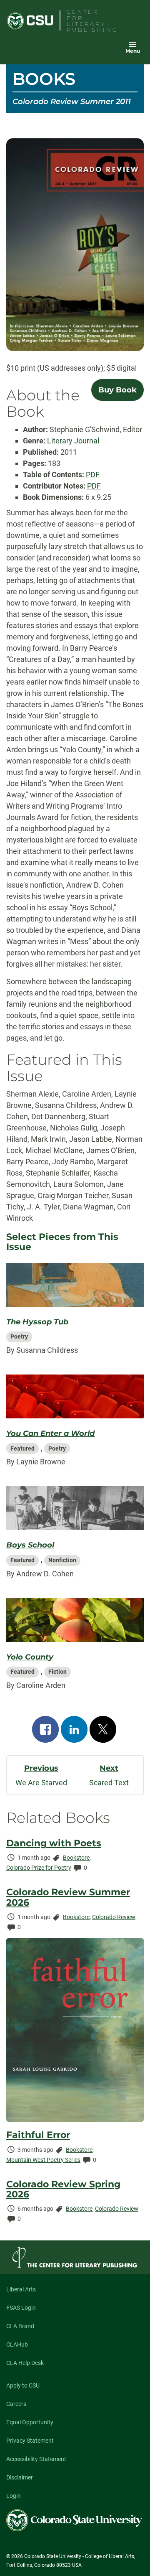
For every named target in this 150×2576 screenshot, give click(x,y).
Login (14, 2496)
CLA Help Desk (25, 2363)
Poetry (19, 1336)
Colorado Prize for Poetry (39, 1868)
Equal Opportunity (30, 2422)
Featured (22, 1448)
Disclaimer (20, 2477)
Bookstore (76, 1858)
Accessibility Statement (36, 2459)
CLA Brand (20, 2326)
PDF (93, 475)
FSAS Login (21, 2308)
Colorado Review (114, 1917)
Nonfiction (62, 1560)
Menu (133, 51)
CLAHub (17, 2344)
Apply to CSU (23, 2385)
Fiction (57, 1672)
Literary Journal (73, 441)
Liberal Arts (21, 2289)
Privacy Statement (30, 2441)
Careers (16, 2404)
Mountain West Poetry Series (43, 2160)
